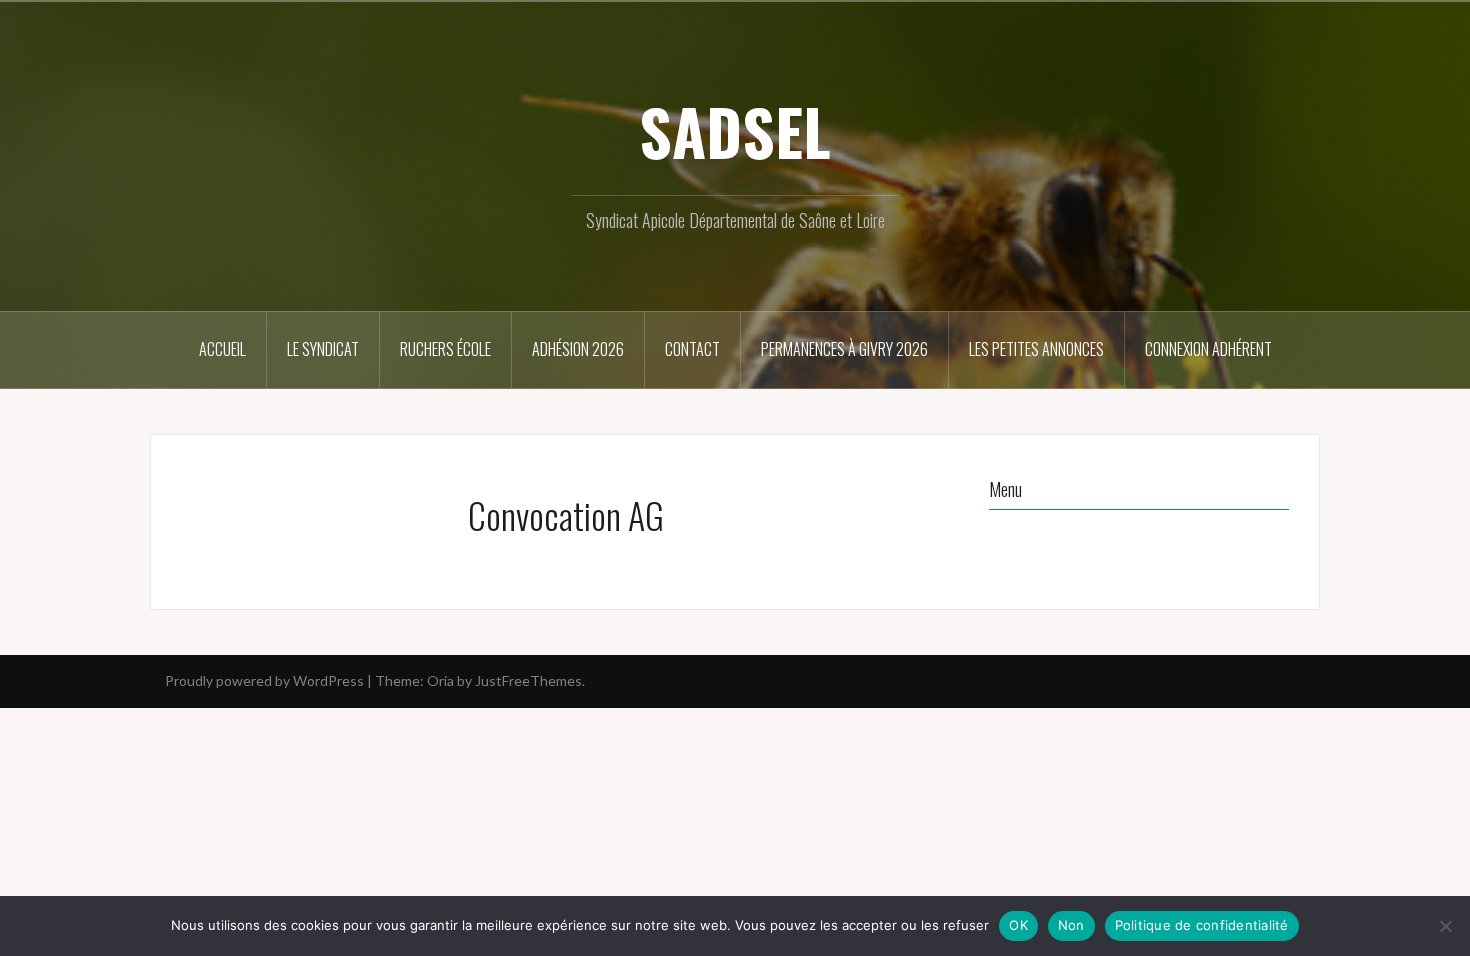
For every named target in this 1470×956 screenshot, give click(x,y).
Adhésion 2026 (578, 349)
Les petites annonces (1036, 349)
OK (1018, 925)
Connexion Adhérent (1208, 349)
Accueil (222, 349)
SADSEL (735, 131)
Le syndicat (323, 349)
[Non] (1445, 926)
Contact (692, 349)
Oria (440, 680)
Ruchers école (445, 349)
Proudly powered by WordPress (264, 680)
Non (1071, 925)
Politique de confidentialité (1202, 925)
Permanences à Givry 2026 (844, 349)
